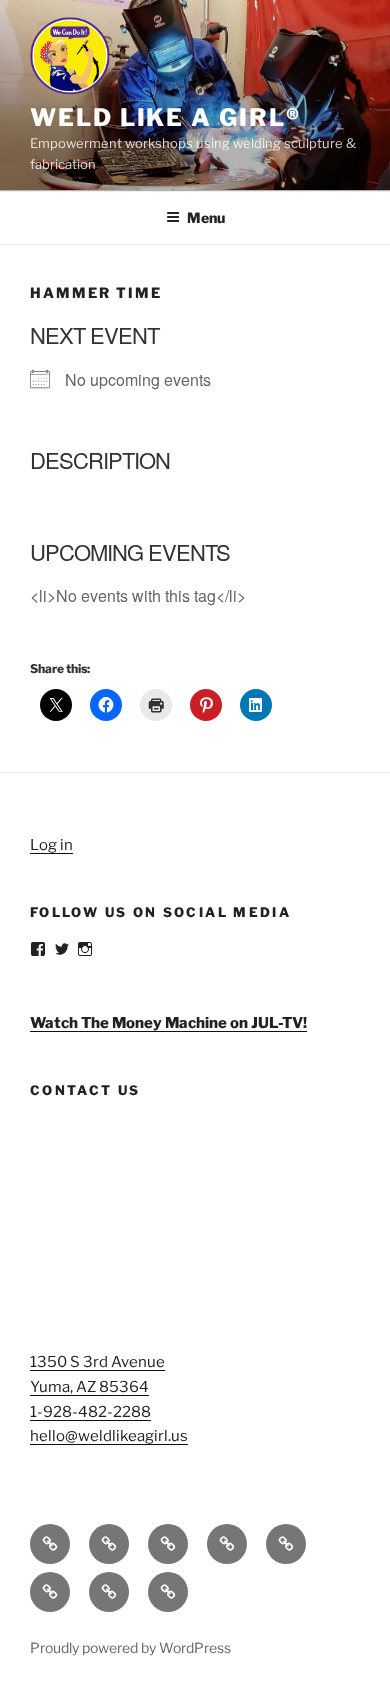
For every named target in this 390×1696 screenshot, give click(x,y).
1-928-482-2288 (90, 1412)
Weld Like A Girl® (165, 117)
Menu (206, 217)
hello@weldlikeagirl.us (109, 1436)
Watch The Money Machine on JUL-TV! (168, 1023)
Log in (51, 845)
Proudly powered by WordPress (130, 1647)
